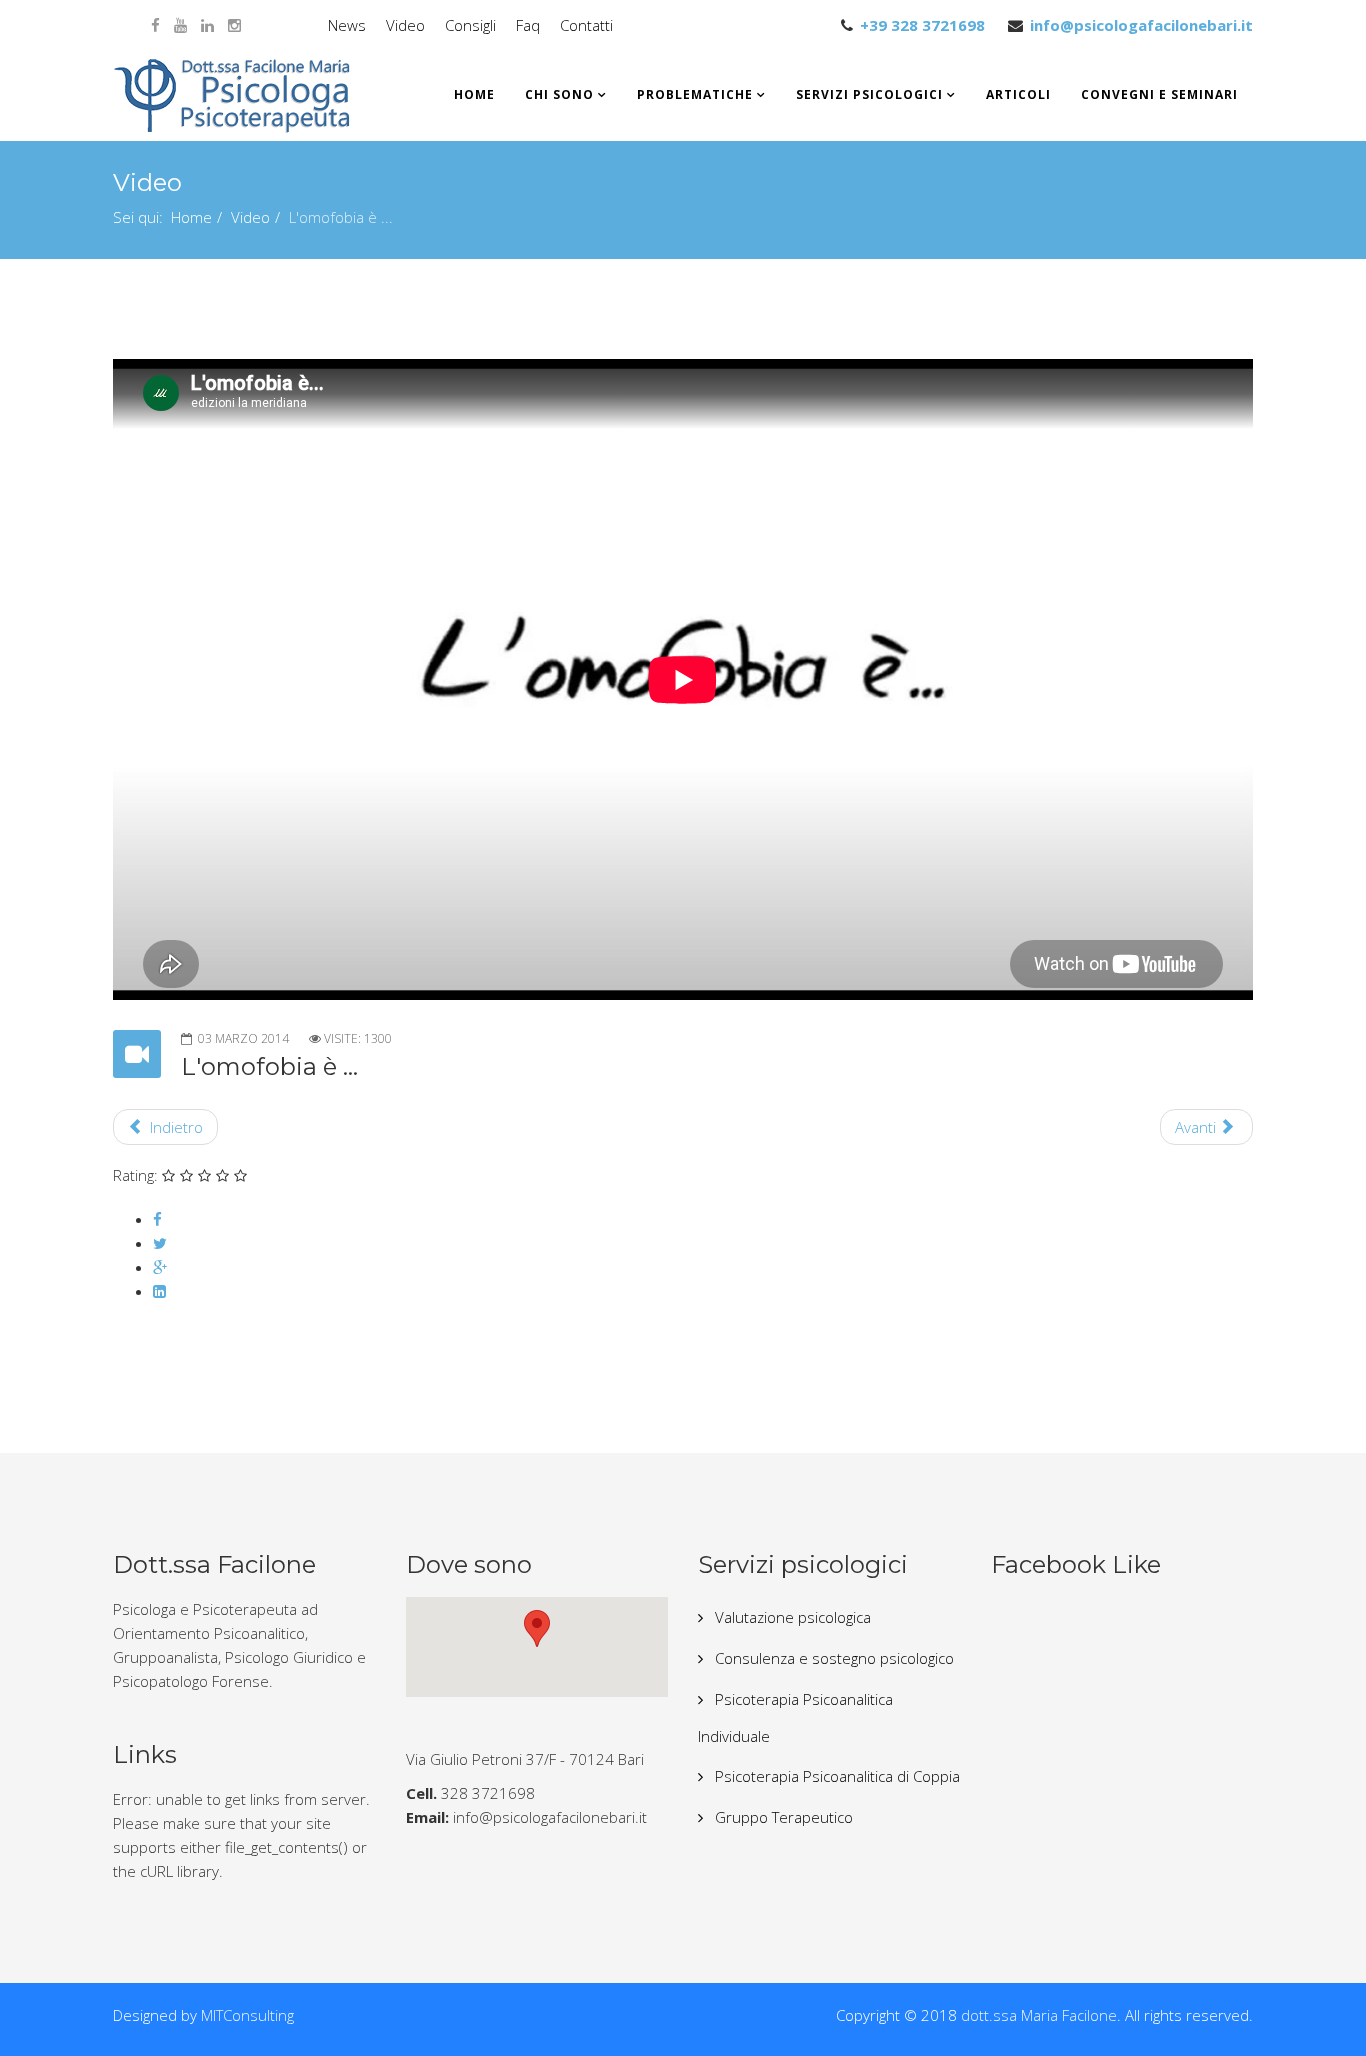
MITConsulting (247, 2015)
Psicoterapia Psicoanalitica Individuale (795, 1717)
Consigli (470, 25)
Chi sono (559, 94)
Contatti (586, 25)
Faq (528, 25)
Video (405, 25)
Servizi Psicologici (869, 94)
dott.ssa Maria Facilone (1039, 2015)
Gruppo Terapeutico (782, 1817)
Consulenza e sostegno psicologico (832, 1658)
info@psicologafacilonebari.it (1141, 25)
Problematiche (695, 94)
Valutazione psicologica (791, 1617)
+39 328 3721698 (922, 25)
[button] (537, 1628)
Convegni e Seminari (1159, 94)
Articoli (1018, 94)
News (347, 25)
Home (474, 94)
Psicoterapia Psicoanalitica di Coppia (835, 1776)
